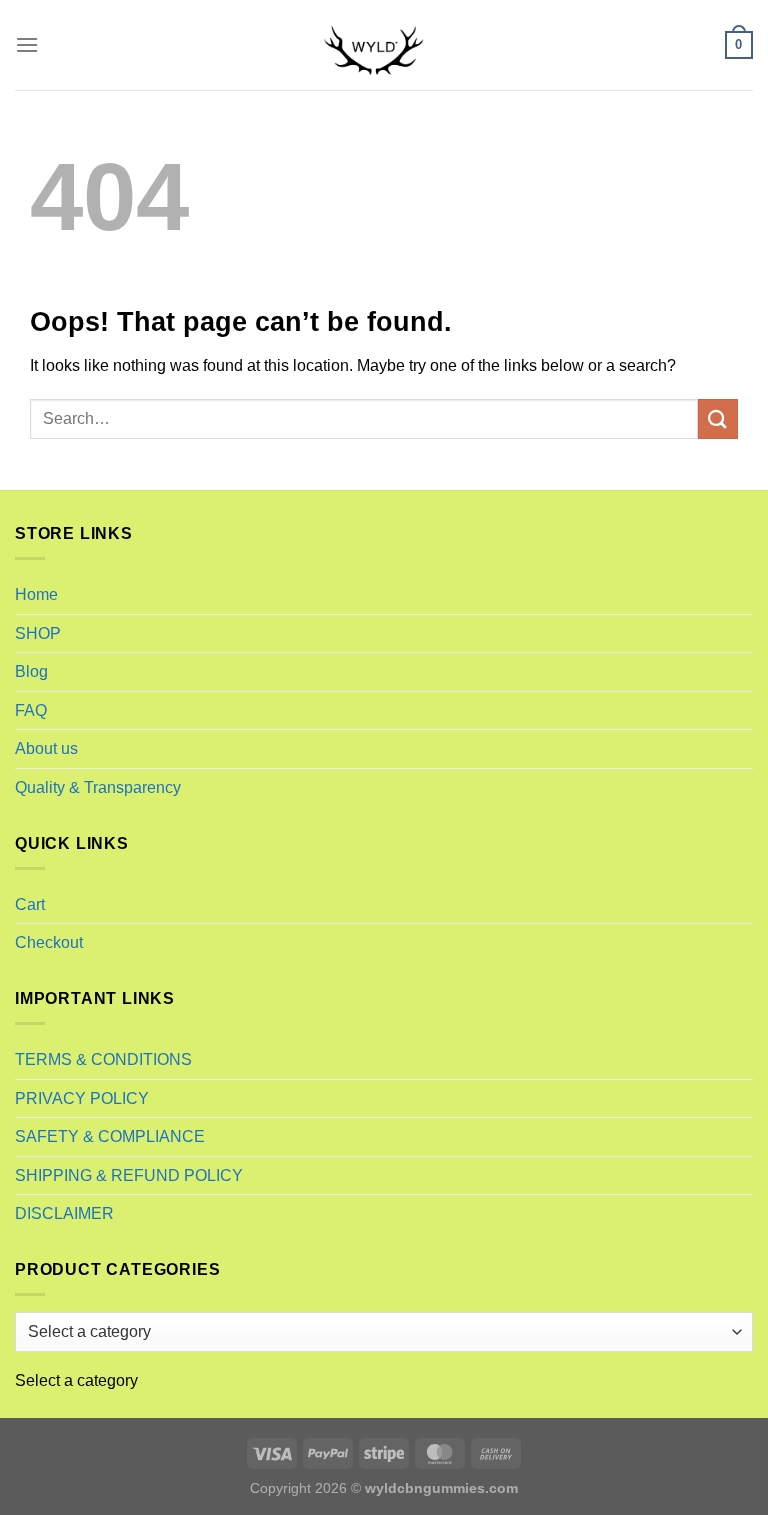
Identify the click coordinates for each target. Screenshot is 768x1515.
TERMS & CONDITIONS (103, 1059)
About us (46, 748)
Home (36, 594)
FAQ (31, 710)
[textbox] (76, 1380)
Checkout (49, 942)
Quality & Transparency (98, 787)
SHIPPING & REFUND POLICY (129, 1175)
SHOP (38, 633)
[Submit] (718, 418)
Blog (31, 671)
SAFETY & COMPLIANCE (110, 1136)
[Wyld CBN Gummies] (384, 45)
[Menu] (27, 44)
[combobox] (76, 1380)
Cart (30, 904)
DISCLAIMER (64, 1213)
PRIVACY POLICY (82, 1098)
